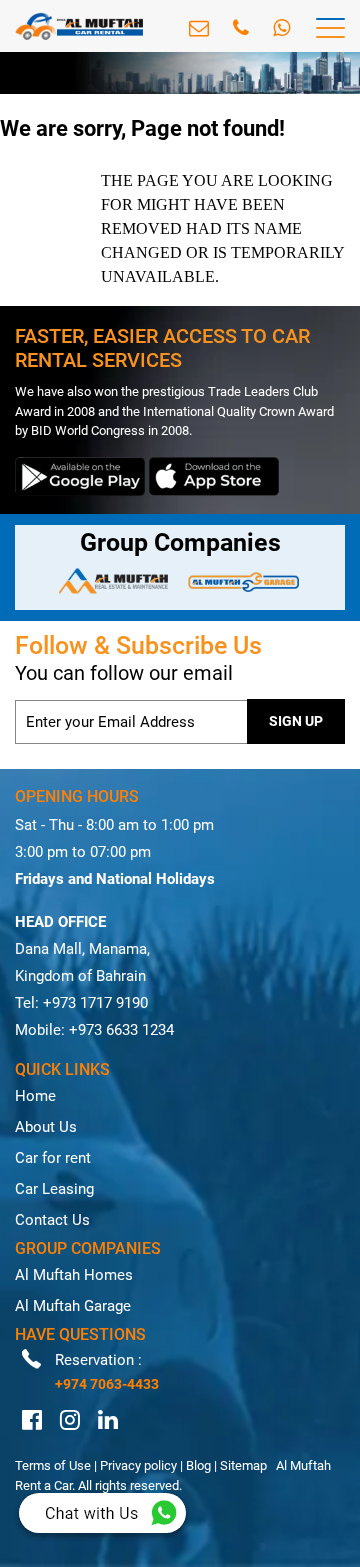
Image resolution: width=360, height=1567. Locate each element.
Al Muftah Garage (73, 1306)
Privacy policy (138, 1465)
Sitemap (243, 1465)
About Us (46, 1127)
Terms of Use (53, 1465)
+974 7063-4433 (107, 1384)
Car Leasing (54, 1189)
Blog (198, 1465)
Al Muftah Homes (74, 1275)
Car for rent (53, 1158)
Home (35, 1096)
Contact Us (52, 1220)
